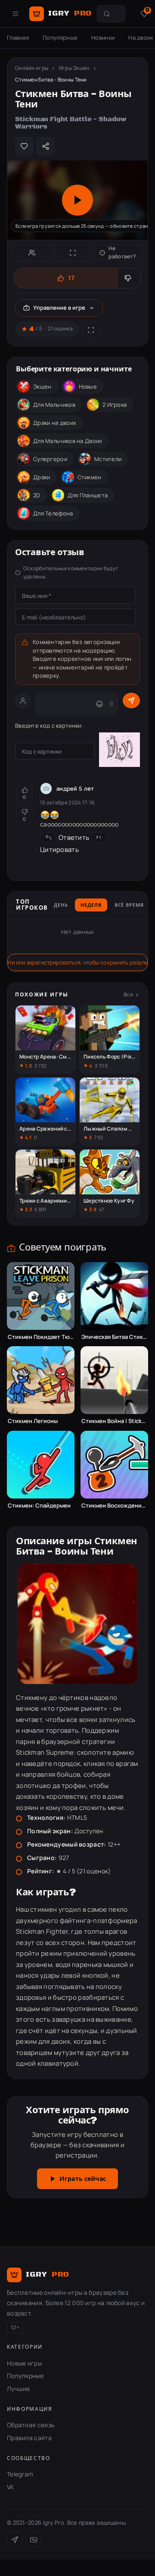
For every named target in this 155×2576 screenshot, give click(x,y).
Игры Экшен (74, 68)
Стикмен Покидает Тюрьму (41, 1337)
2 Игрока (115, 405)
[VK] (34, 2540)
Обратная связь (31, 2425)
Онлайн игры (32, 68)
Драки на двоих (55, 423)
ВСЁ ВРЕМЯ (129, 905)
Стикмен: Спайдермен (39, 1506)
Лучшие (19, 2389)
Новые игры (24, 2363)
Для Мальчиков (54, 405)
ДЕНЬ (61, 905)
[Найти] (107, 14)
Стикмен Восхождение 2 (114, 1506)
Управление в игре (59, 308)
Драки (42, 477)
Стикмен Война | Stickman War (114, 1421)
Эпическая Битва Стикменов (114, 1337)
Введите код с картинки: (49, 726)
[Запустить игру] (77, 200)
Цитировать (59, 850)
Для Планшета (88, 495)
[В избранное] (24, 146)
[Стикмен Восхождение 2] (114, 1465)
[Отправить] (131, 701)
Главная (18, 38)
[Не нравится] (129, 278)
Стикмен (90, 477)
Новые (88, 386)
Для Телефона (53, 513)
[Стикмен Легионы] (41, 1380)
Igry (70, 13)
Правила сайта (29, 2438)
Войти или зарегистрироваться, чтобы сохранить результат (77, 962)
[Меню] (15, 14)
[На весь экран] (73, 253)
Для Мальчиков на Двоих (68, 441)
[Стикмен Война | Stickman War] (114, 1380)
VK (11, 2487)
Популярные (60, 38)
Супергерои (50, 459)
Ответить (74, 837)
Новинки (103, 38)
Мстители (108, 459)
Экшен (42, 386)
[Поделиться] (46, 146)
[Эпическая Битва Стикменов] (114, 1296)
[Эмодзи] (99, 704)
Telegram (20, 2474)
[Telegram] (15, 2540)
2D (37, 495)
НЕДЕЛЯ (91, 905)
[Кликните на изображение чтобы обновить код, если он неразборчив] (119, 751)
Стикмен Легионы (33, 1421)
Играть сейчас (83, 2179)
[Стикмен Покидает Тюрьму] (41, 1296)
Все (128, 994)
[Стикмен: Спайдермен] (41, 1465)
